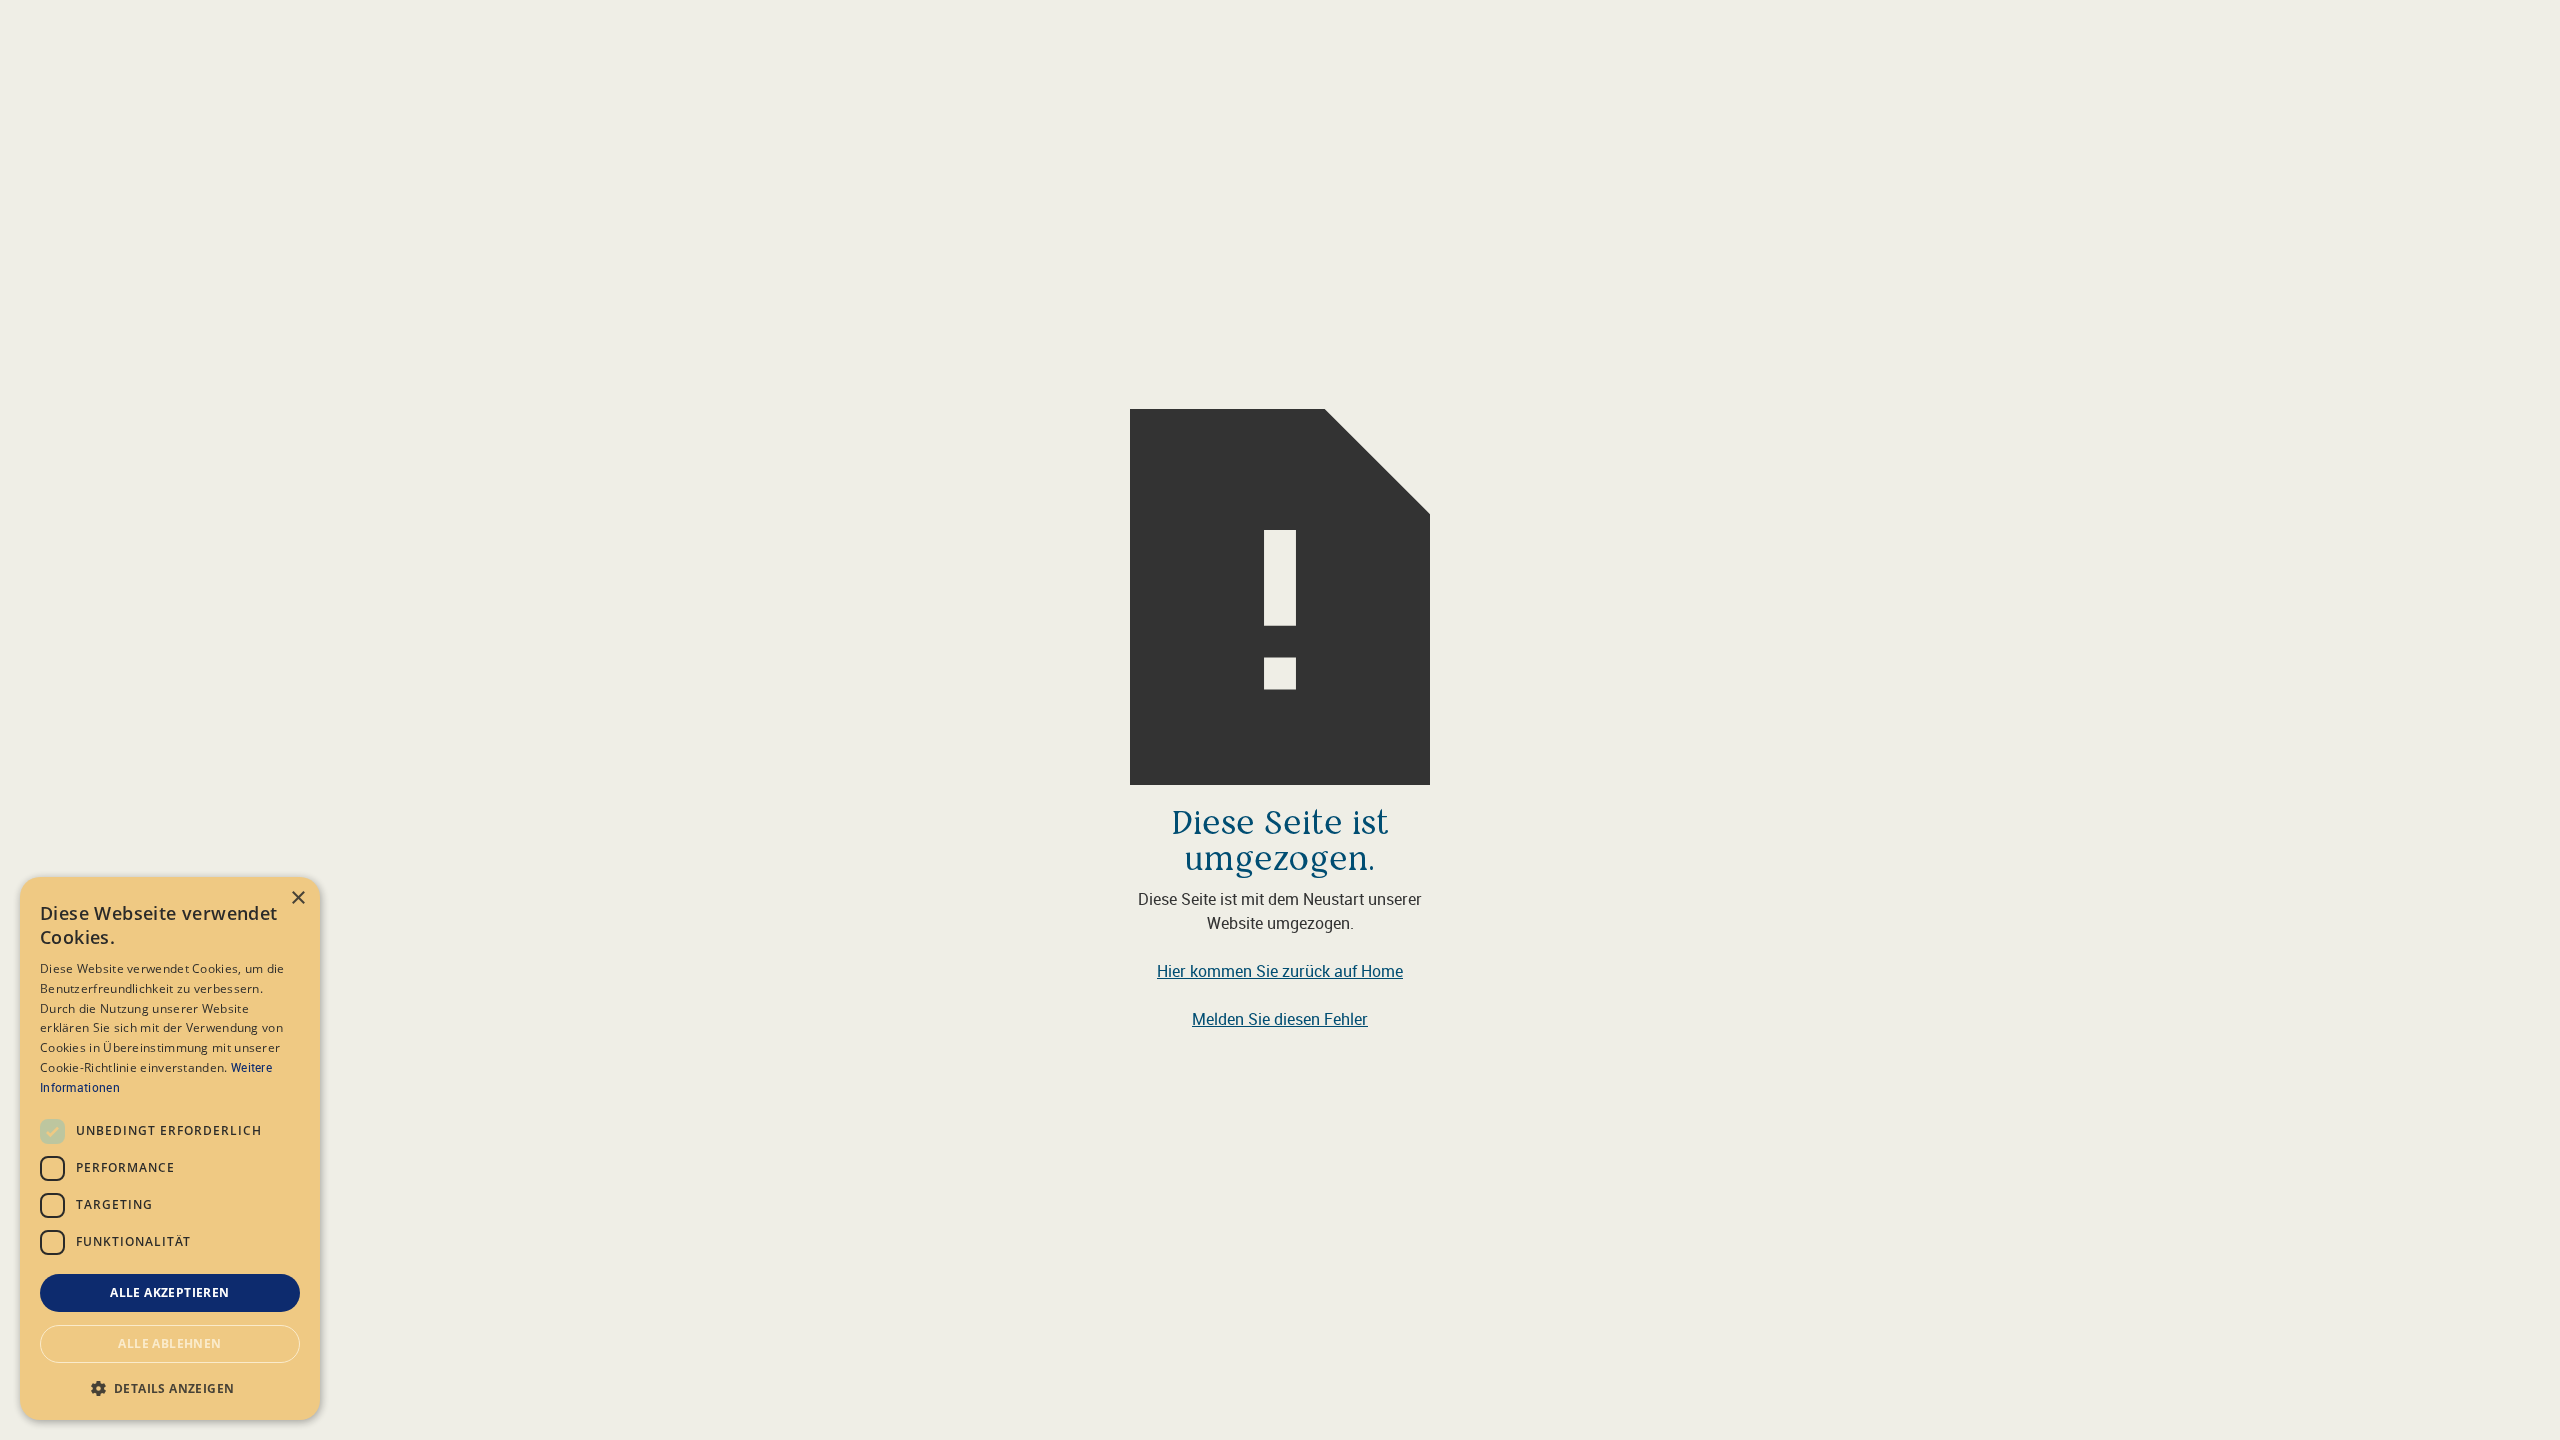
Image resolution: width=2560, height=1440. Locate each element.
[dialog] (170, 1148)
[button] (170, 1388)
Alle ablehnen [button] (169, 1343)
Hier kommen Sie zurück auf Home (1280, 971)
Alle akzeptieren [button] (169, 1292)
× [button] (297, 898)
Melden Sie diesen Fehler (1280, 1019)
